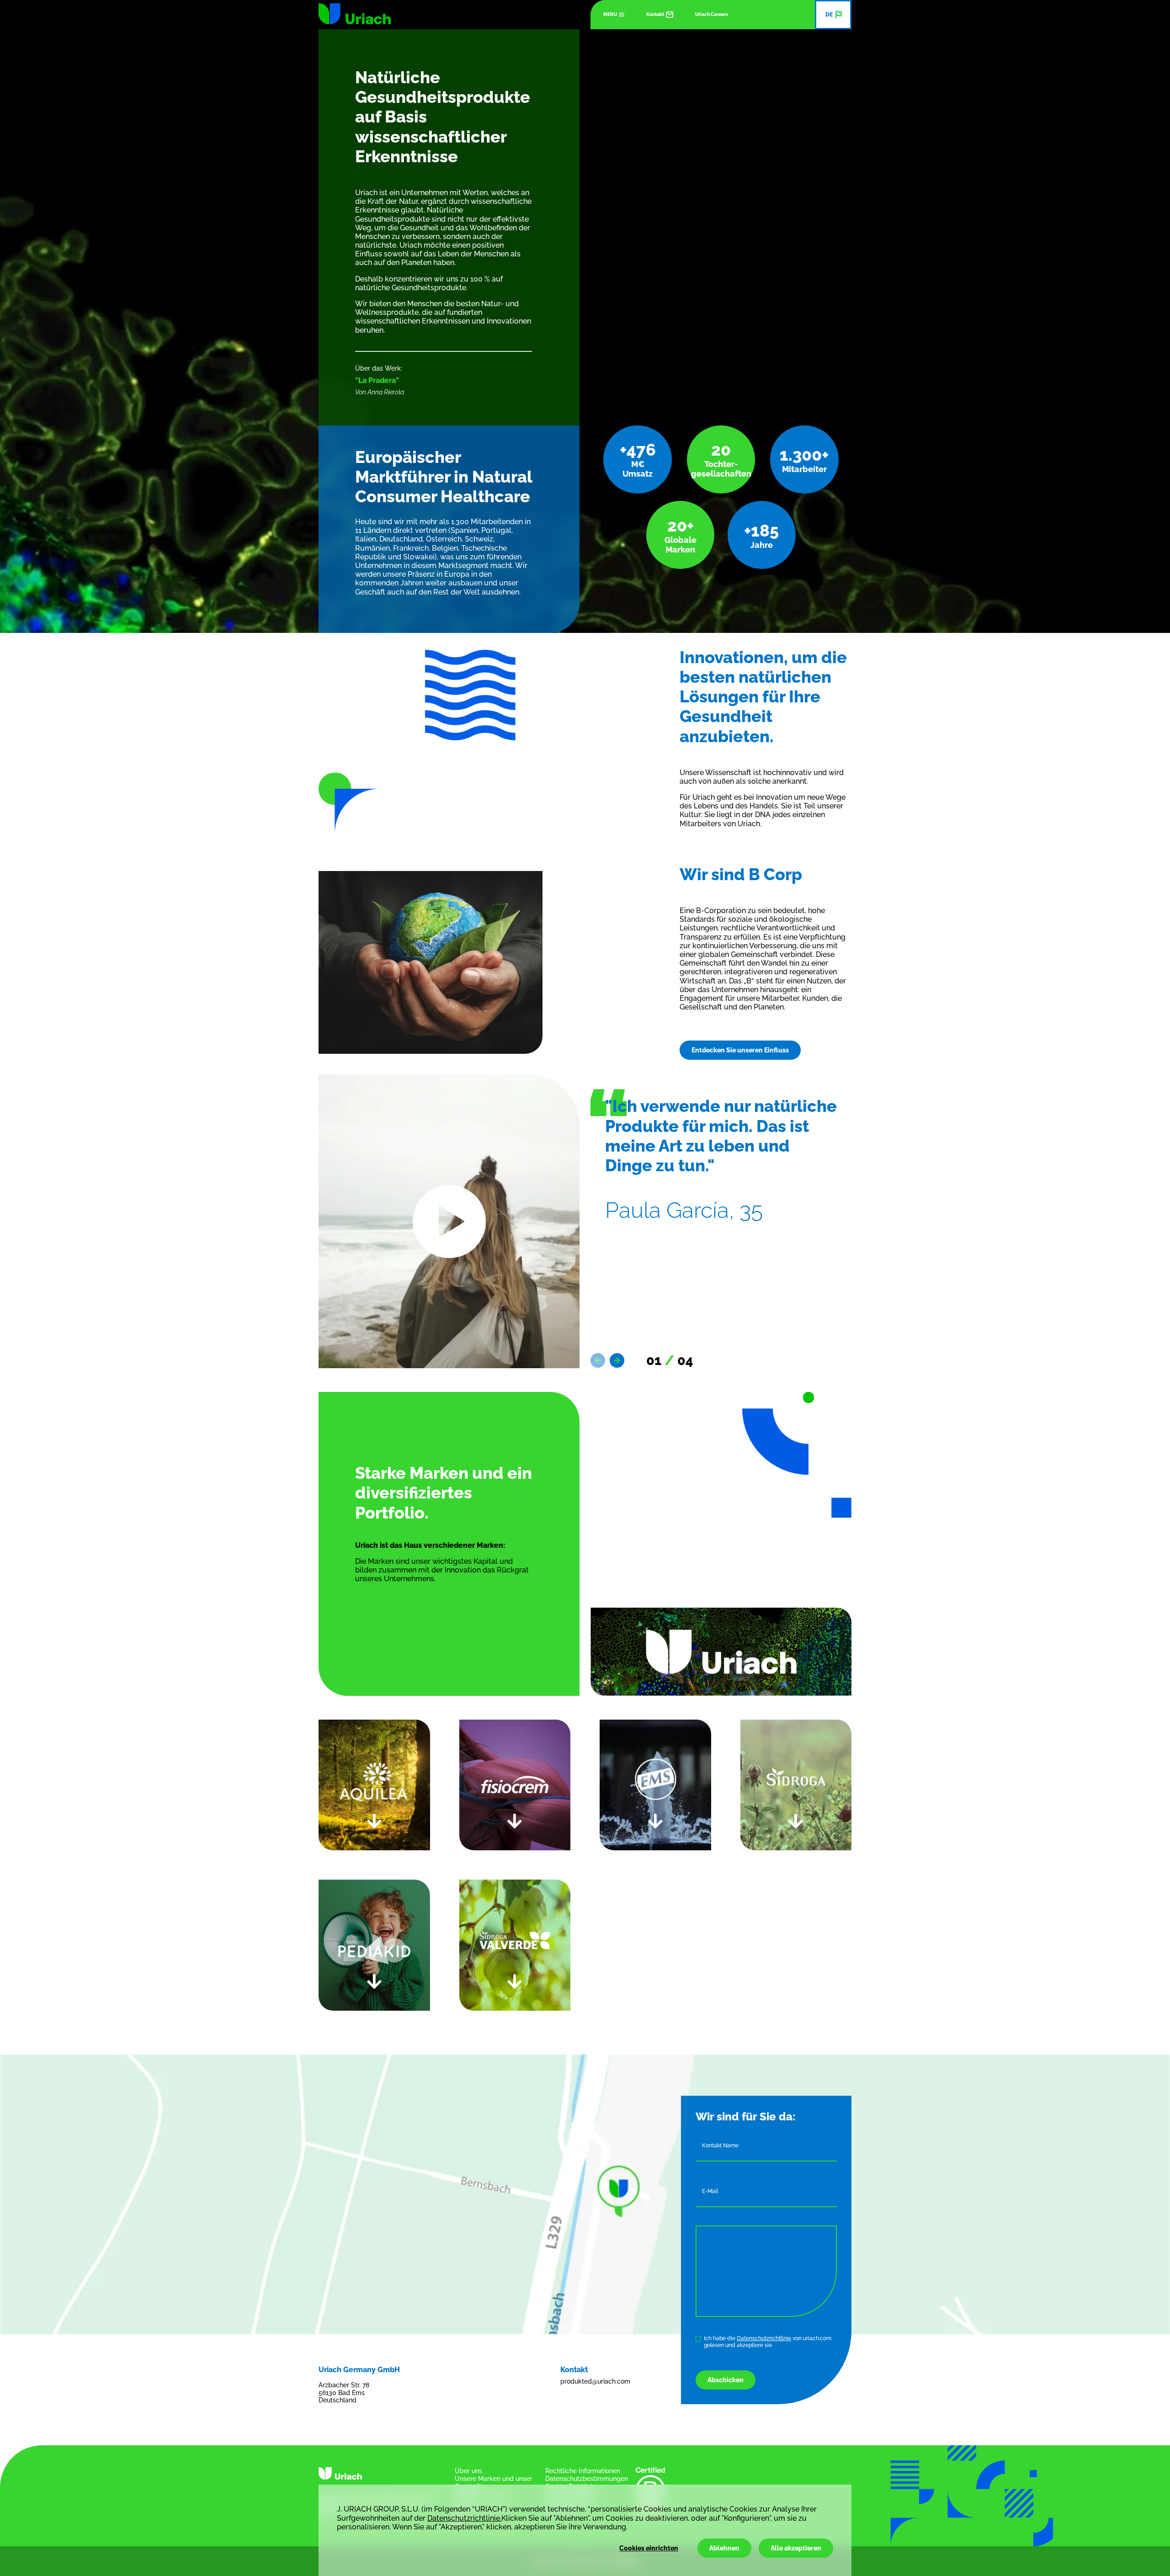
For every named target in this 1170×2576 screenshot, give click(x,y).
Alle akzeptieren (796, 2548)
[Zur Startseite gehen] (355, 14)
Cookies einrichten (649, 2548)
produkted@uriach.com (595, 2381)
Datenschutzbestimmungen (587, 2479)
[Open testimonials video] (449, 1221)
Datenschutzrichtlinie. (464, 2518)
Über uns (468, 2471)
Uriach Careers (712, 14)
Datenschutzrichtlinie (764, 2338)
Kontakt (655, 14)
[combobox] (833, 15)
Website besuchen (633, 1893)
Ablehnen (724, 2548)
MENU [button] (610, 14)
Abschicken (726, 2380)
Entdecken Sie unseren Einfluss (740, 1050)
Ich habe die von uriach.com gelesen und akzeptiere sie (768, 2342)
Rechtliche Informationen (583, 2471)
